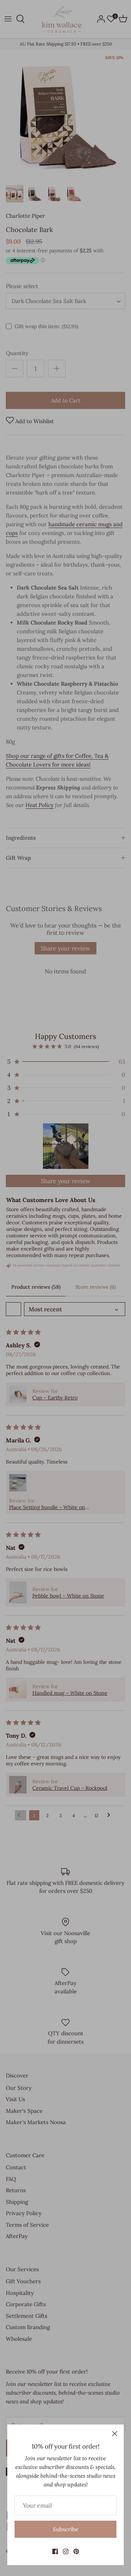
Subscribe (65, 2529)
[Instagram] (66, 2551)
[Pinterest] (76, 2551)
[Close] (115, 2434)
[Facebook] (55, 2551)
